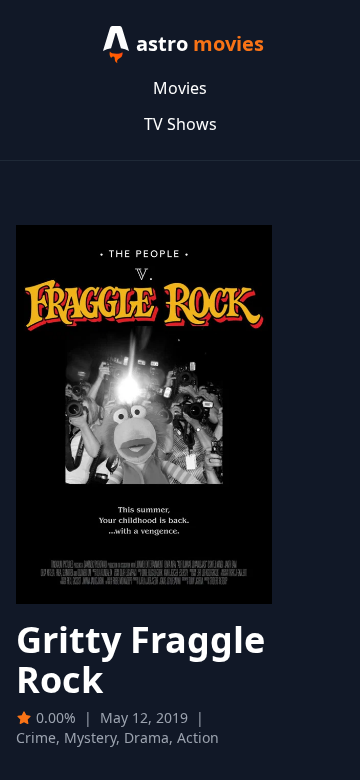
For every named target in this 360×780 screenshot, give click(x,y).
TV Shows (180, 124)
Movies (180, 88)
